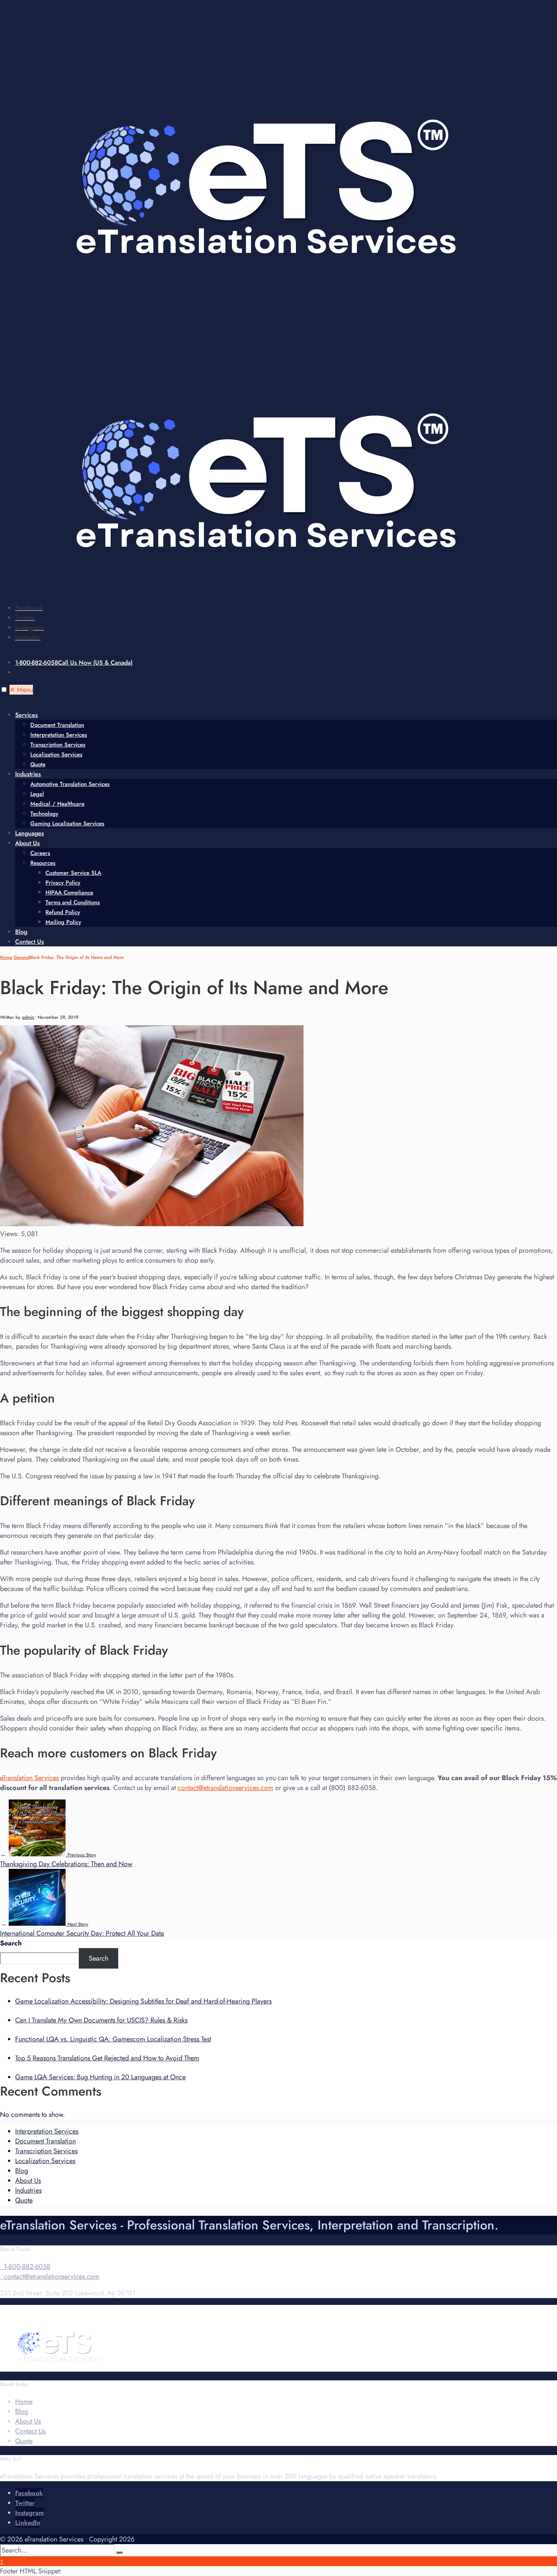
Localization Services (56, 755)
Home (6, 957)
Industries (28, 774)
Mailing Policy (63, 922)
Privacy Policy (63, 883)
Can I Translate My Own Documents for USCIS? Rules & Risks (101, 2020)
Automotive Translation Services (70, 784)
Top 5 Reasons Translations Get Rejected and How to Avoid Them (107, 2058)
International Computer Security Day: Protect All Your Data (82, 1930)
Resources (43, 863)
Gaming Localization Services (67, 824)
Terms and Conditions (73, 902)
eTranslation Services (29, 1778)
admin (28, 1017)
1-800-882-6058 (74, 663)
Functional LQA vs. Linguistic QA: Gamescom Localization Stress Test (113, 2039)
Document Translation (57, 725)
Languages (30, 833)
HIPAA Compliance (69, 893)
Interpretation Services (59, 735)
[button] (4, 689)
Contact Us (30, 942)
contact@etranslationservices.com (225, 1788)
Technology (44, 814)
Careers (40, 853)
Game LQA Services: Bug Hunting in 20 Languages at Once (100, 2077)
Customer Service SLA (73, 873)
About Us (27, 843)
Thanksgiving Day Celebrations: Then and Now (66, 1860)
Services (27, 715)
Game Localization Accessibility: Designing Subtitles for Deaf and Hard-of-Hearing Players (143, 2001)
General (21, 957)
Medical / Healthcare (57, 804)
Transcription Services (58, 745)
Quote (38, 764)
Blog (21, 932)
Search (11, 1943)
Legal (37, 794)
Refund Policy (63, 912)
